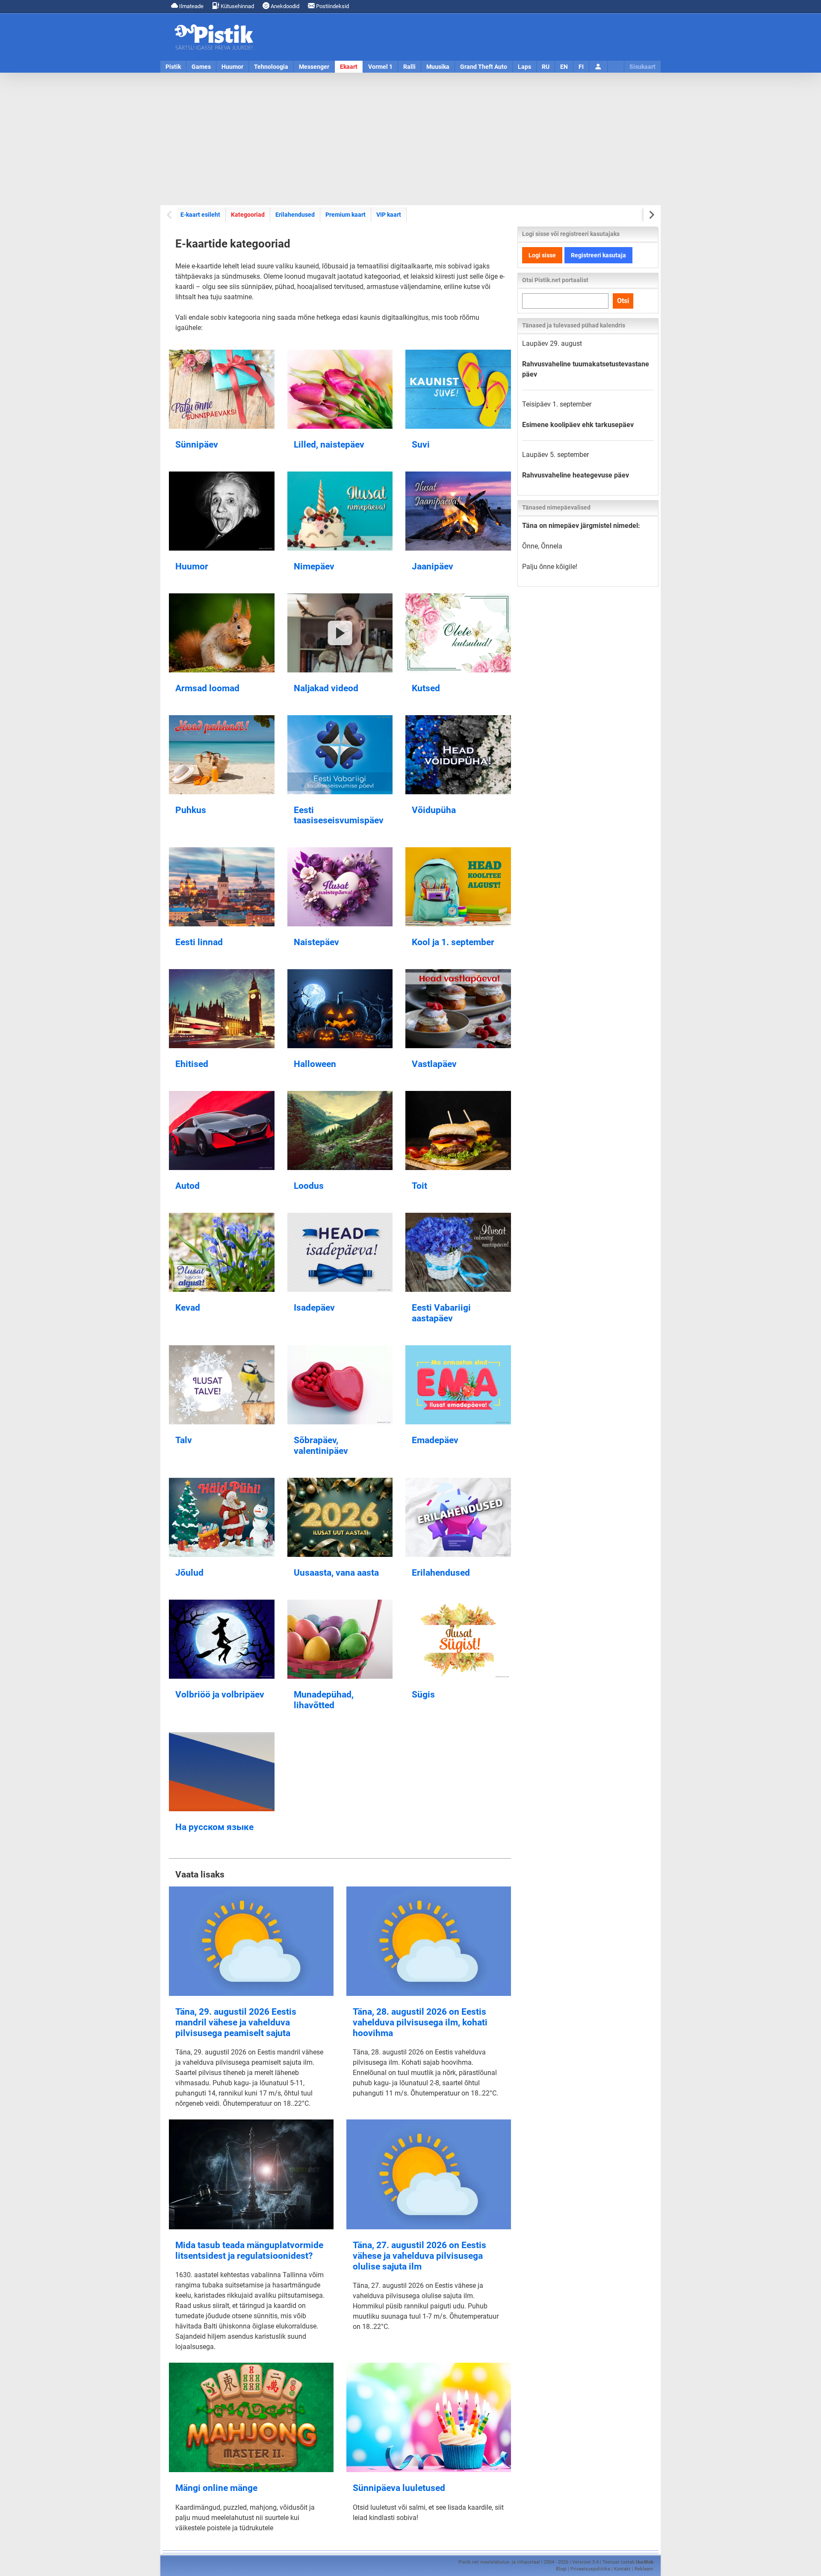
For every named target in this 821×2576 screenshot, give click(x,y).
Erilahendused (295, 215)
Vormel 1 (380, 67)
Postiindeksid (332, 6)
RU (546, 67)
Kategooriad (248, 214)
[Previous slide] (170, 215)
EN (564, 67)
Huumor (232, 67)
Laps (524, 67)
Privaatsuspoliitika (590, 2569)
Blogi (561, 2569)
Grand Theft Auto (484, 67)
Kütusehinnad (237, 6)
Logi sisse (542, 255)
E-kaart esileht (200, 215)
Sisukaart (642, 67)
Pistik (173, 67)
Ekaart (349, 67)
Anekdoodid (284, 6)
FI (581, 67)
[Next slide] (651, 215)
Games (201, 67)
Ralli (409, 67)
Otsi (623, 301)
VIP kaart (389, 215)
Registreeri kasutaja (598, 255)
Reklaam (644, 2569)
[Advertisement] (410, 139)
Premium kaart (346, 215)
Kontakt (622, 2569)
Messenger (314, 67)
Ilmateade (191, 6)
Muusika (438, 67)
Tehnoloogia (271, 67)
